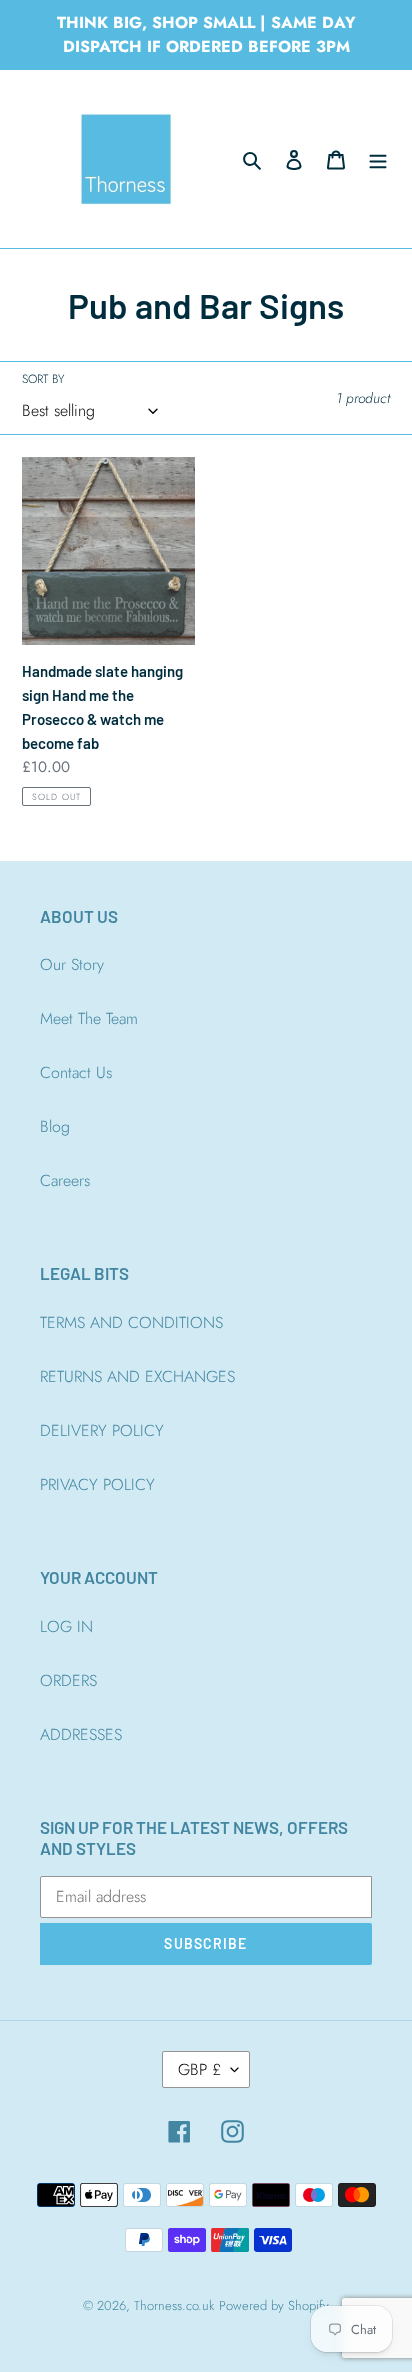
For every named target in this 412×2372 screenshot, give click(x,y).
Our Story (72, 964)
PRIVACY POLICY (97, 1484)
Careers (65, 1180)
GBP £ (199, 2069)
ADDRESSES (81, 1734)
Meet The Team (89, 1018)
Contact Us (76, 1072)
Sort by (43, 379)
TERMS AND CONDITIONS (131, 1322)
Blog (55, 1126)
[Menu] (378, 159)
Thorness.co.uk (174, 2305)
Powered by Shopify (274, 2305)
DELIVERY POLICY (102, 1430)
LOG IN (66, 1626)
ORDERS (68, 1680)
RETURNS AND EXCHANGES (137, 1376)
